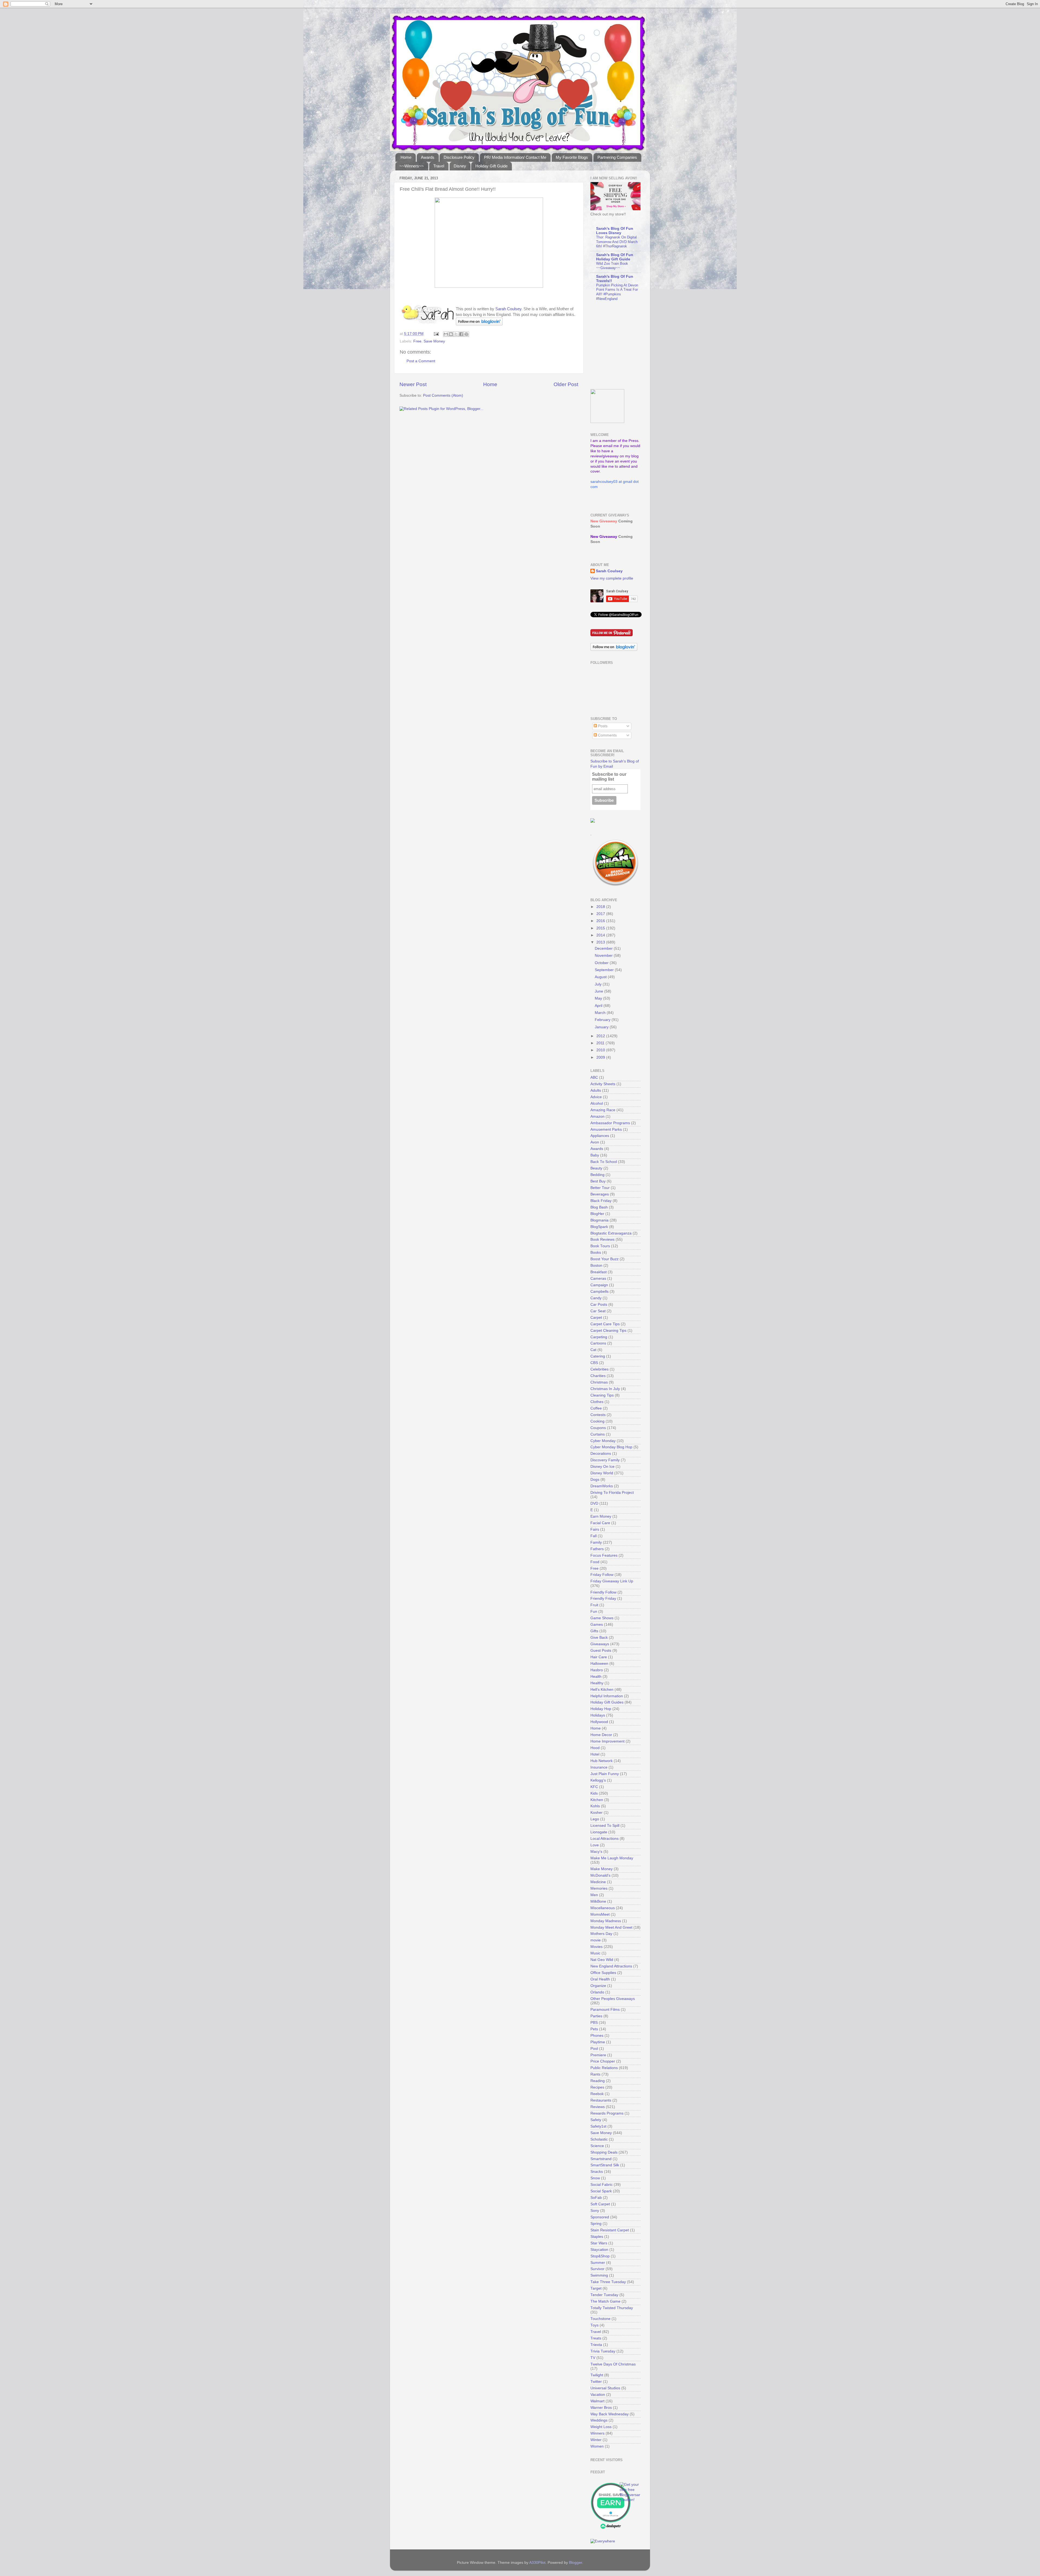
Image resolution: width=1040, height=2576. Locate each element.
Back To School (604, 1162)
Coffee (596, 1408)
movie (596, 1940)
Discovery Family (605, 1460)
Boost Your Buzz (604, 1259)
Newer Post (413, 384)
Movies (597, 1947)
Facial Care (600, 1523)
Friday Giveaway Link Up (612, 1581)
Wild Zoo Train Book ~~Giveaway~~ (612, 266)
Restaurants (601, 2100)
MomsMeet (600, 1914)
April (599, 1006)
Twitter (596, 2382)
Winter (596, 2440)
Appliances (600, 1136)
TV (593, 2358)
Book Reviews (602, 1239)
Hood (595, 1748)
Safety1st (598, 2126)
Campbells (599, 1292)
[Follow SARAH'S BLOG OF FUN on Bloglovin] (479, 324)
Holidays (598, 1715)
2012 (601, 1036)
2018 (601, 907)
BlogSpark (599, 1227)
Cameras (598, 1279)
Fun (594, 1612)
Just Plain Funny (605, 1774)
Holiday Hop (601, 1709)
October (602, 963)
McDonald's (600, 1875)
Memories (599, 1888)
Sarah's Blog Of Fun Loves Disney (615, 231)
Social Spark (601, 2191)
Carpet (596, 1318)
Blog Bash (599, 1207)
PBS (594, 2023)
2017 (601, 914)
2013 (601, 942)
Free (417, 341)
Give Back (599, 1638)
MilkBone (598, 1901)
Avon (595, 1142)
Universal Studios (605, 2388)
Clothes (597, 1402)
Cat (593, 1350)
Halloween (599, 1664)
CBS (594, 1363)
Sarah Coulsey (508, 309)
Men (594, 1895)
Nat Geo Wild (602, 1960)
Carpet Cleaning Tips (608, 1331)
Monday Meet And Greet (611, 1927)
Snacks (597, 2172)
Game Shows (602, 1618)
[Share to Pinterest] (466, 334)
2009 (601, 1057)
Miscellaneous (603, 1908)
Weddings (599, 2420)
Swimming (599, 2275)
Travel (439, 166)
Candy (596, 1298)
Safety (596, 2120)
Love (595, 1845)
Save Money (434, 341)
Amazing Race (603, 1110)
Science (597, 2146)
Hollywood (599, 1722)
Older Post (566, 384)
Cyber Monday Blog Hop (611, 1447)
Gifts (594, 1631)
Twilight (597, 2375)
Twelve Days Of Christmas (613, 2364)
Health (596, 1677)
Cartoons (598, 1343)
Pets (594, 2029)
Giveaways (600, 1644)
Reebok (597, 2094)
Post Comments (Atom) (443, 395)
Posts (602, 726)
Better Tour (600, 1188)
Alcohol (597, 1103)
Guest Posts (601, 1651)
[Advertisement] (624, 345)
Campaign (599, 1285)
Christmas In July (605, 1389)
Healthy (597, 1683)
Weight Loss (601, 2427)
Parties (596, 2016)
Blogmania (599, 1220)
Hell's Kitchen (602, 1690)
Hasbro (597, 1670)
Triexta (596, 2345)
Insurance (599, 1767)
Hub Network (602, 1761)
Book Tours (600, 1246)
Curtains (598, 1434)
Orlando (597, 1992)
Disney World (602, 1473)
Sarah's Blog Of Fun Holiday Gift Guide (615, 257)
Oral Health (600, 1979)
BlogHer (597, 1214)
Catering (598, 1356)
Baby (595, 1155)
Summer (598, 2263)
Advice (596, 1097)
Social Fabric (602, 2185)
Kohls (595, 1806)
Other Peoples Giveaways (613, 1999)
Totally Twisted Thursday (612, 2308)
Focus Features (604, 1555)
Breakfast (599, 1272)
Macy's (596, 1852)
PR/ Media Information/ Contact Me (515, 157)
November (604, 956)
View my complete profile (612, 578)
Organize (598, 1986)
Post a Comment (421, 361)
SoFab (596, 2198)
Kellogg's (598, 1780)
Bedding (597, 1175)
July (599, 984)
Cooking (597, 1421)
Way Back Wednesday (610, 2414)
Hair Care (599, 1657)
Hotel (595, 1754)
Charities (598, 1376)
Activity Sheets (603, 1084)
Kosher (597, 1813)
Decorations (601, 1454)
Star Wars (599, 2243)
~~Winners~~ (412, 166)
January (602, 1027)
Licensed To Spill (605, 1826)
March (601, 1013)
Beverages (600, 1194)
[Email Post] (436, 334)
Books (596, 1253)
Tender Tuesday (604, 2295)
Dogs (595, 1480)
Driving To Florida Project (612, 1493)
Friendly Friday (603, 1599)
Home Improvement (607, 1741)
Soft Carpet (600, 2204)
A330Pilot (537, 2563)
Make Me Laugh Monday (612, 1858)
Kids (594, 1793)
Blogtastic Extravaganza (611, 1233)
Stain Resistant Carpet (610, 2230)
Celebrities (599, 1369)
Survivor (597, 2269)
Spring (596, 2224)
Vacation (598, 2395)
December (604, 948)
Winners (597, 2433)
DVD (594, 1503)
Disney (460, 166)
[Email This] (446, 334)
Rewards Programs (607, 2113)
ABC (594, 1077)
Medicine (598, 1882)
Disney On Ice (602, 1467)
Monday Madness (606, 1921)
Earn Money (601, 1516)
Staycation (599, 2250)
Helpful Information (607, 1696)
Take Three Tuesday (608, 2282)
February (603, 1020)
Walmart (597, 2401)
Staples (597, 2237)
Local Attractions (604, 1839)
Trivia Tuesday (603, 2351)
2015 (601, 928)
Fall (594, 1536)
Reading (598, 2081)
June (599, 991)
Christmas (599, 1382)
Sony (595, 2211)
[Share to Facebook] (461, 334)
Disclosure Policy (459, 157)
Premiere (598, 2055)
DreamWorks (602, 1486)
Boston (596, 1266)
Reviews (598, 2107)
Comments (607, 735)
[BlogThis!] (451, 334)
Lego (595, 1819)
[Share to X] (456, 334)
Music (595, 1953)
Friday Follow (602, 1575)
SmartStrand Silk (605, 2165)
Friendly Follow (603, 1592)
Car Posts (599, 1305)
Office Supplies (603, 1973)
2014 (601, 935)
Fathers (597, 1549)
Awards (428, 157)
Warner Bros (601, 2408)
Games (597, 1625)
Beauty (596, 1168)
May (599, 998)
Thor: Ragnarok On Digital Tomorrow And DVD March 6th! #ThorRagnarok (617, 242)
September (605, 970)
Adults (596, 1090)
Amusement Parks (606, 1129)
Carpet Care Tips (605, 1324)
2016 (601, 921)
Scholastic (599, 2139)
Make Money (602, 1869)
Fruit (594, 1605)
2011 (601, 1043)
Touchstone (600, 2319)
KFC (594, 1787)
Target (596, 2288)
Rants (595, 2074)
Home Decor (601, 1735)
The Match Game (605, 2301)
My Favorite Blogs (572, 157)
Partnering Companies (617, 157)
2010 (601, 1050)
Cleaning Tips (602, 1395)
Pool (594, 2049)
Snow (595, 2178)
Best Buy (598, 1181)
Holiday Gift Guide (491, 166)
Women (597, 2446)
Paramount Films (605, 2010)
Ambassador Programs (610, 1123)
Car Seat (598, 1311)
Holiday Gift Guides (607, 1702)
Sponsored (600, 2217)
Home (406, 157)
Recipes (597, 2087)
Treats (596, 2338)
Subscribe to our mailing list (609, 777)
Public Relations (604, 2068)
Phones (597, 2036)
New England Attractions (611, 1966)
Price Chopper (603, 2061)
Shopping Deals (604, 2152)
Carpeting (599, 1337)
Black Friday (601, 1201)
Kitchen (597, 1800)
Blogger (576, 2563)
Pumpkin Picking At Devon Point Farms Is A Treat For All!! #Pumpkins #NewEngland (617, 292)
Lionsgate (599, 1832)
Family (596, 1542)
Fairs (595, 1529)
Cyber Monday (603, 1441)
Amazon (597, 1116)
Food (595, 1562)
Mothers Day (601, 1934)
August (601, 977)
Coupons (598, 1428)
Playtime (598, 2042)
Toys (594, 2325)
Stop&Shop (600, 2256)
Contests (598, 1415)
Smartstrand (601, 2159)
